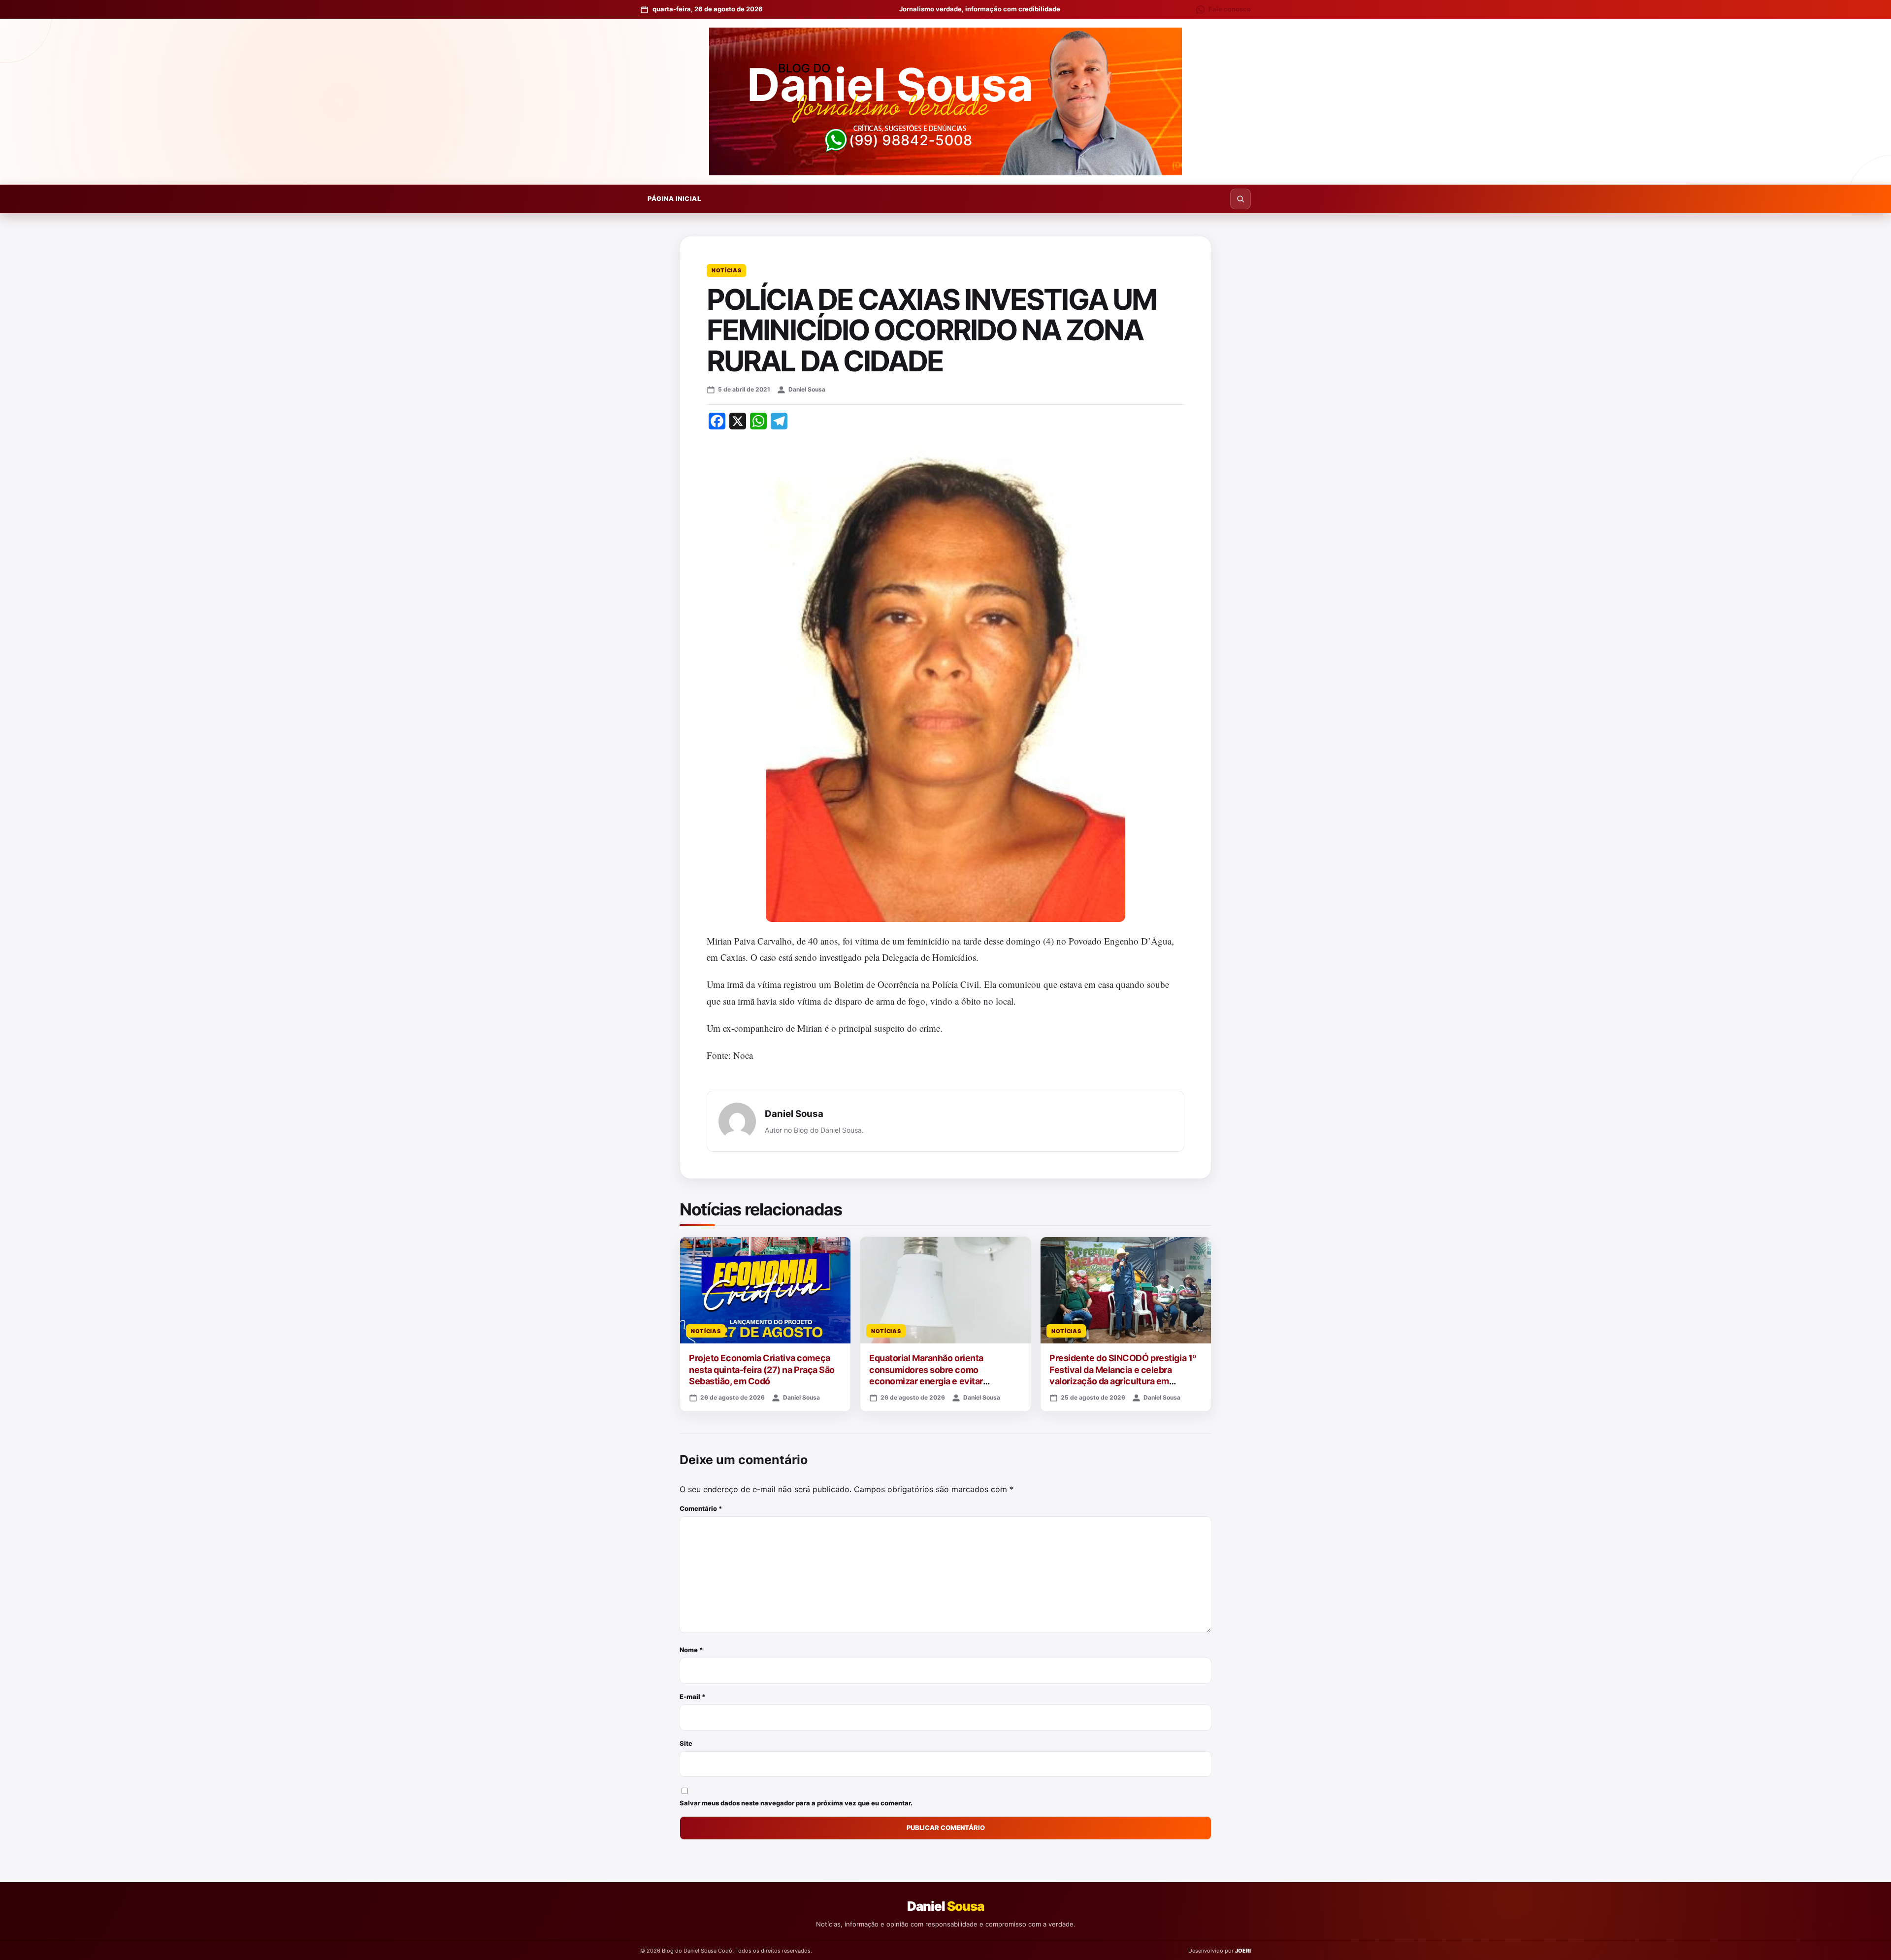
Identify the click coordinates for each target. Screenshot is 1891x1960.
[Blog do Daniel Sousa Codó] (945, 101)
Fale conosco (1230, 9)
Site (686, 1743)
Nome (691, 1650)
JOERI (1243, 1951)
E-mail (693, 1697)
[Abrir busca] (1240, 199)
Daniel (945, 1906)
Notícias (726, 270)
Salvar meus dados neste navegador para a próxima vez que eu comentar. (796, 1803)
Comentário (701, 1508)
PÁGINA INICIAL (674, 198)
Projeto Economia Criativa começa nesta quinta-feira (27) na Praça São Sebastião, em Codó (762, 1370)
